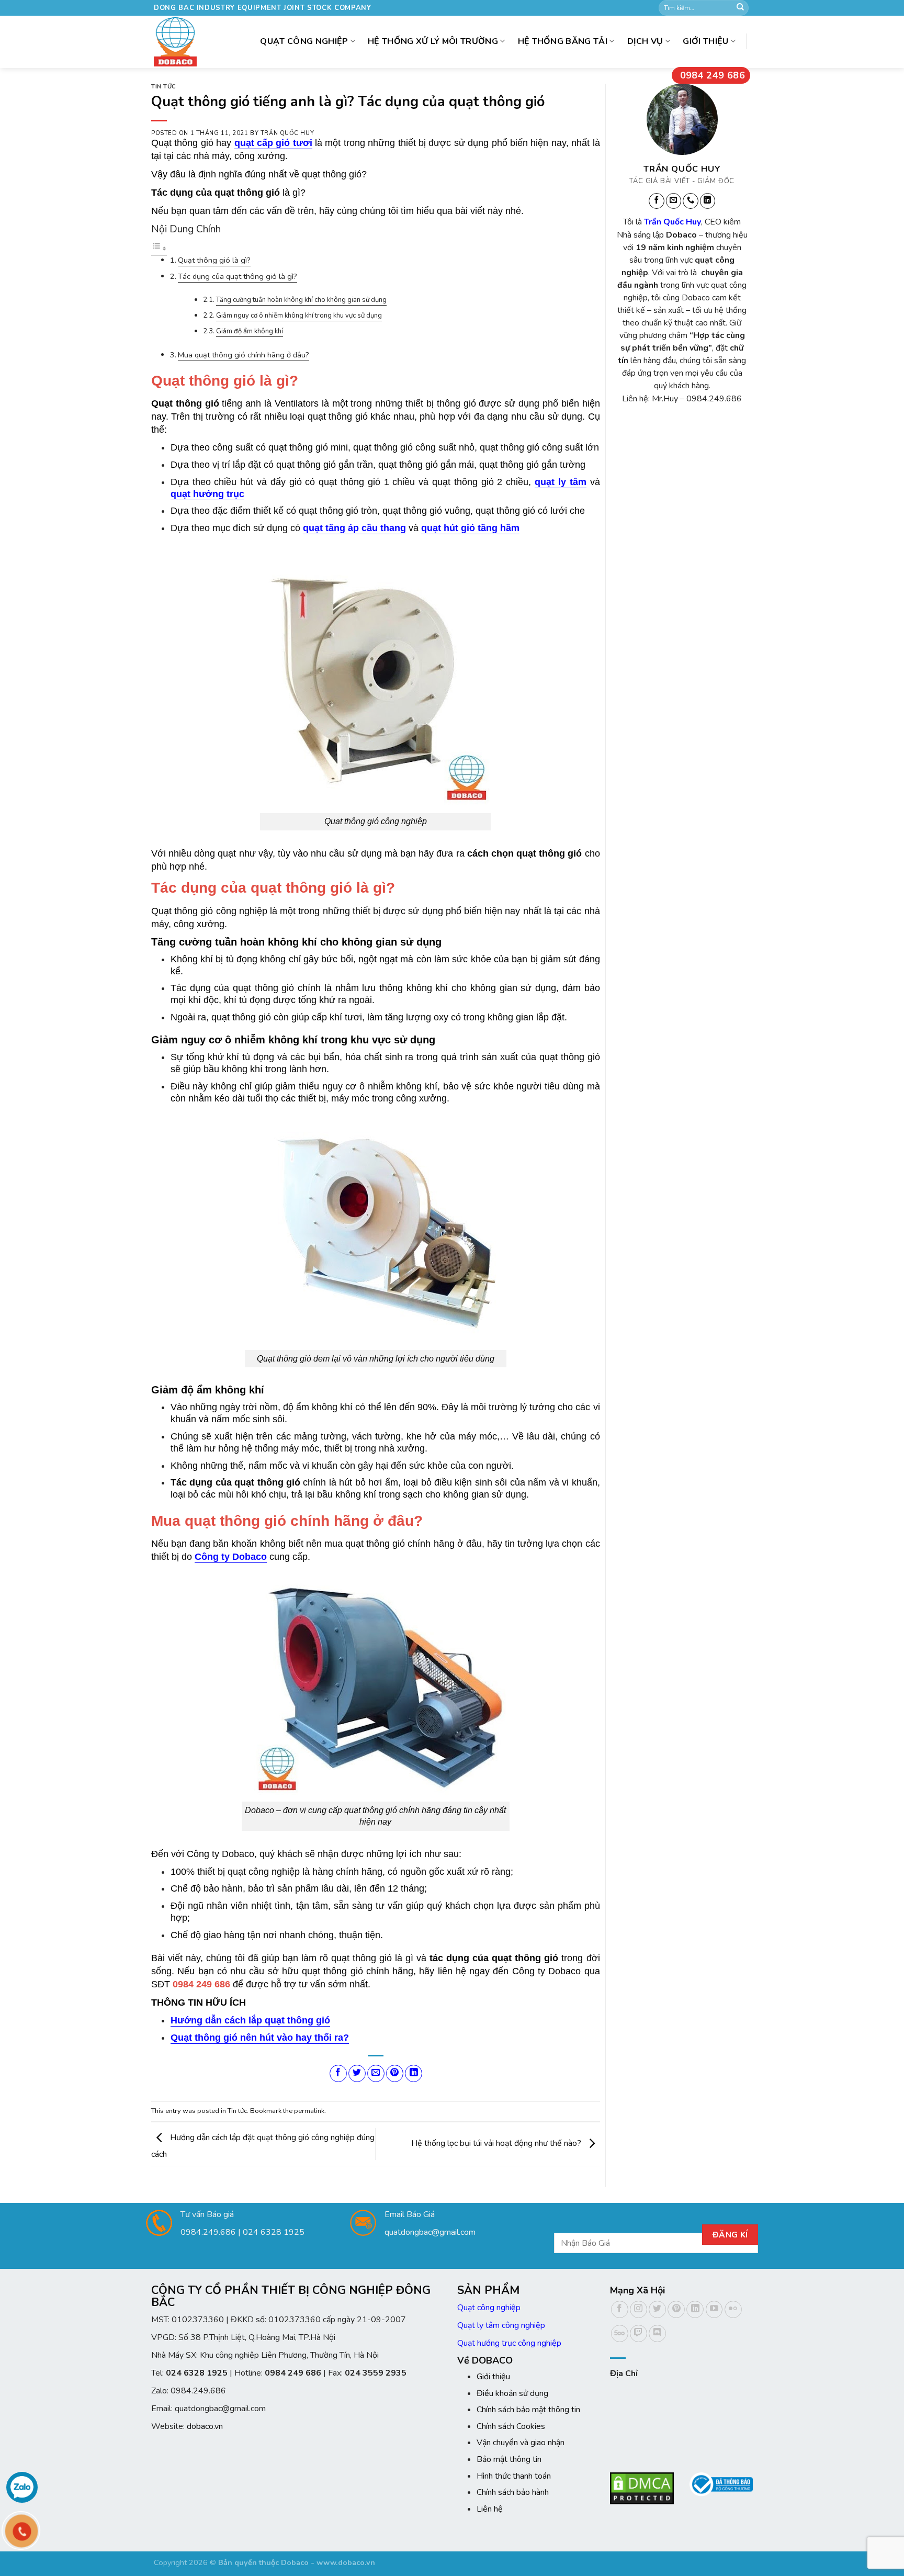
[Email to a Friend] (376, 2073)
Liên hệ (490, 2509)
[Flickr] (733, 2309)
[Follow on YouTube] (714, 2309)
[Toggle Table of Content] (159, 249)
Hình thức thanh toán (514, 2476)
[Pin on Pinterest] (395, 2073)
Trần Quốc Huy (287, 133)
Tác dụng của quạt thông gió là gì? (238, 276)
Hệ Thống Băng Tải (563, 41)
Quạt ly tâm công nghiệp (501, 2325)
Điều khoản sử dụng (512, 2393)
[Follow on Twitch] (639, 2333)
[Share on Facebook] (338, 2073)
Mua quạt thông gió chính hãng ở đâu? (244, 355)
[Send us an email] (673, 201)
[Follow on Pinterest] (676, 2309)
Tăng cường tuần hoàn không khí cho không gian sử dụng (301, 300)
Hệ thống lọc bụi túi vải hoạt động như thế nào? (497, 2143)
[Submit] (740, 8)
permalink (309, 2111)
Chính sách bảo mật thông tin (528, 2410)
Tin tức (164, 87)
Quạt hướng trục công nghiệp (509, 2343)
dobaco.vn (205, 2426)
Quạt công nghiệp (489, 2308)
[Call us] (691, 201)
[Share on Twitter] (357, 2073)
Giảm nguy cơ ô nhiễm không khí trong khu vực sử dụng (299, 316)
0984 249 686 (713, 75)
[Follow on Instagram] (639, 2309)
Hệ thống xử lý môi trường (433, 41)
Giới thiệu (705, 41)
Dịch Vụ (645, 41)
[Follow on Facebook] (657, 201)
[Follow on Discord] (657, 2333)
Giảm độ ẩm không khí (250, 331)
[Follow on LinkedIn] (707, 201)
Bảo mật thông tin (509, 2459)
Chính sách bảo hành (513, 2492)
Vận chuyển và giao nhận (521, 2443)
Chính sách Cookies (511, 2426)
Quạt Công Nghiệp (304, 41)
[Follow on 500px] (620, 2333)
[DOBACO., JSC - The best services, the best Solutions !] (178, 42)
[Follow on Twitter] (657, 2309)
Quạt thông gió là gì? (214, 260)
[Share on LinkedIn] (414, 2073)
